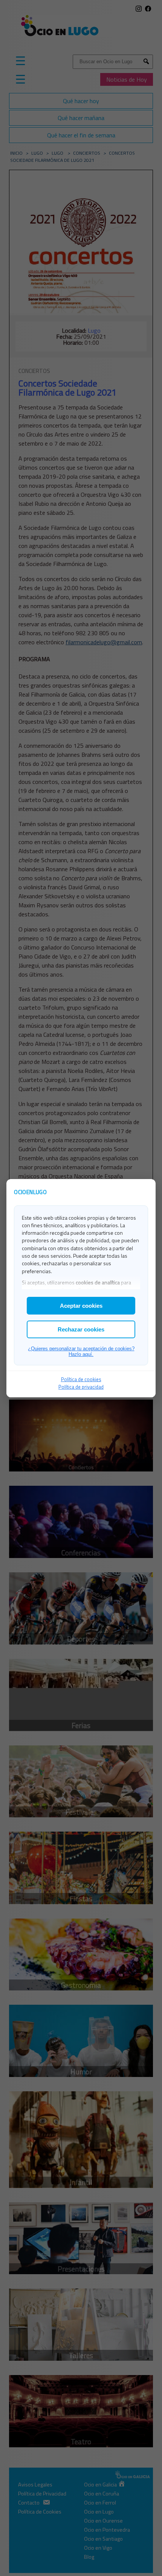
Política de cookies (81, 1379)
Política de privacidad (81, 1387)
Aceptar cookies (81, 1306)
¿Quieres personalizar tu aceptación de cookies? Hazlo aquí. (81, 1351)
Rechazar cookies (81, 1329)
